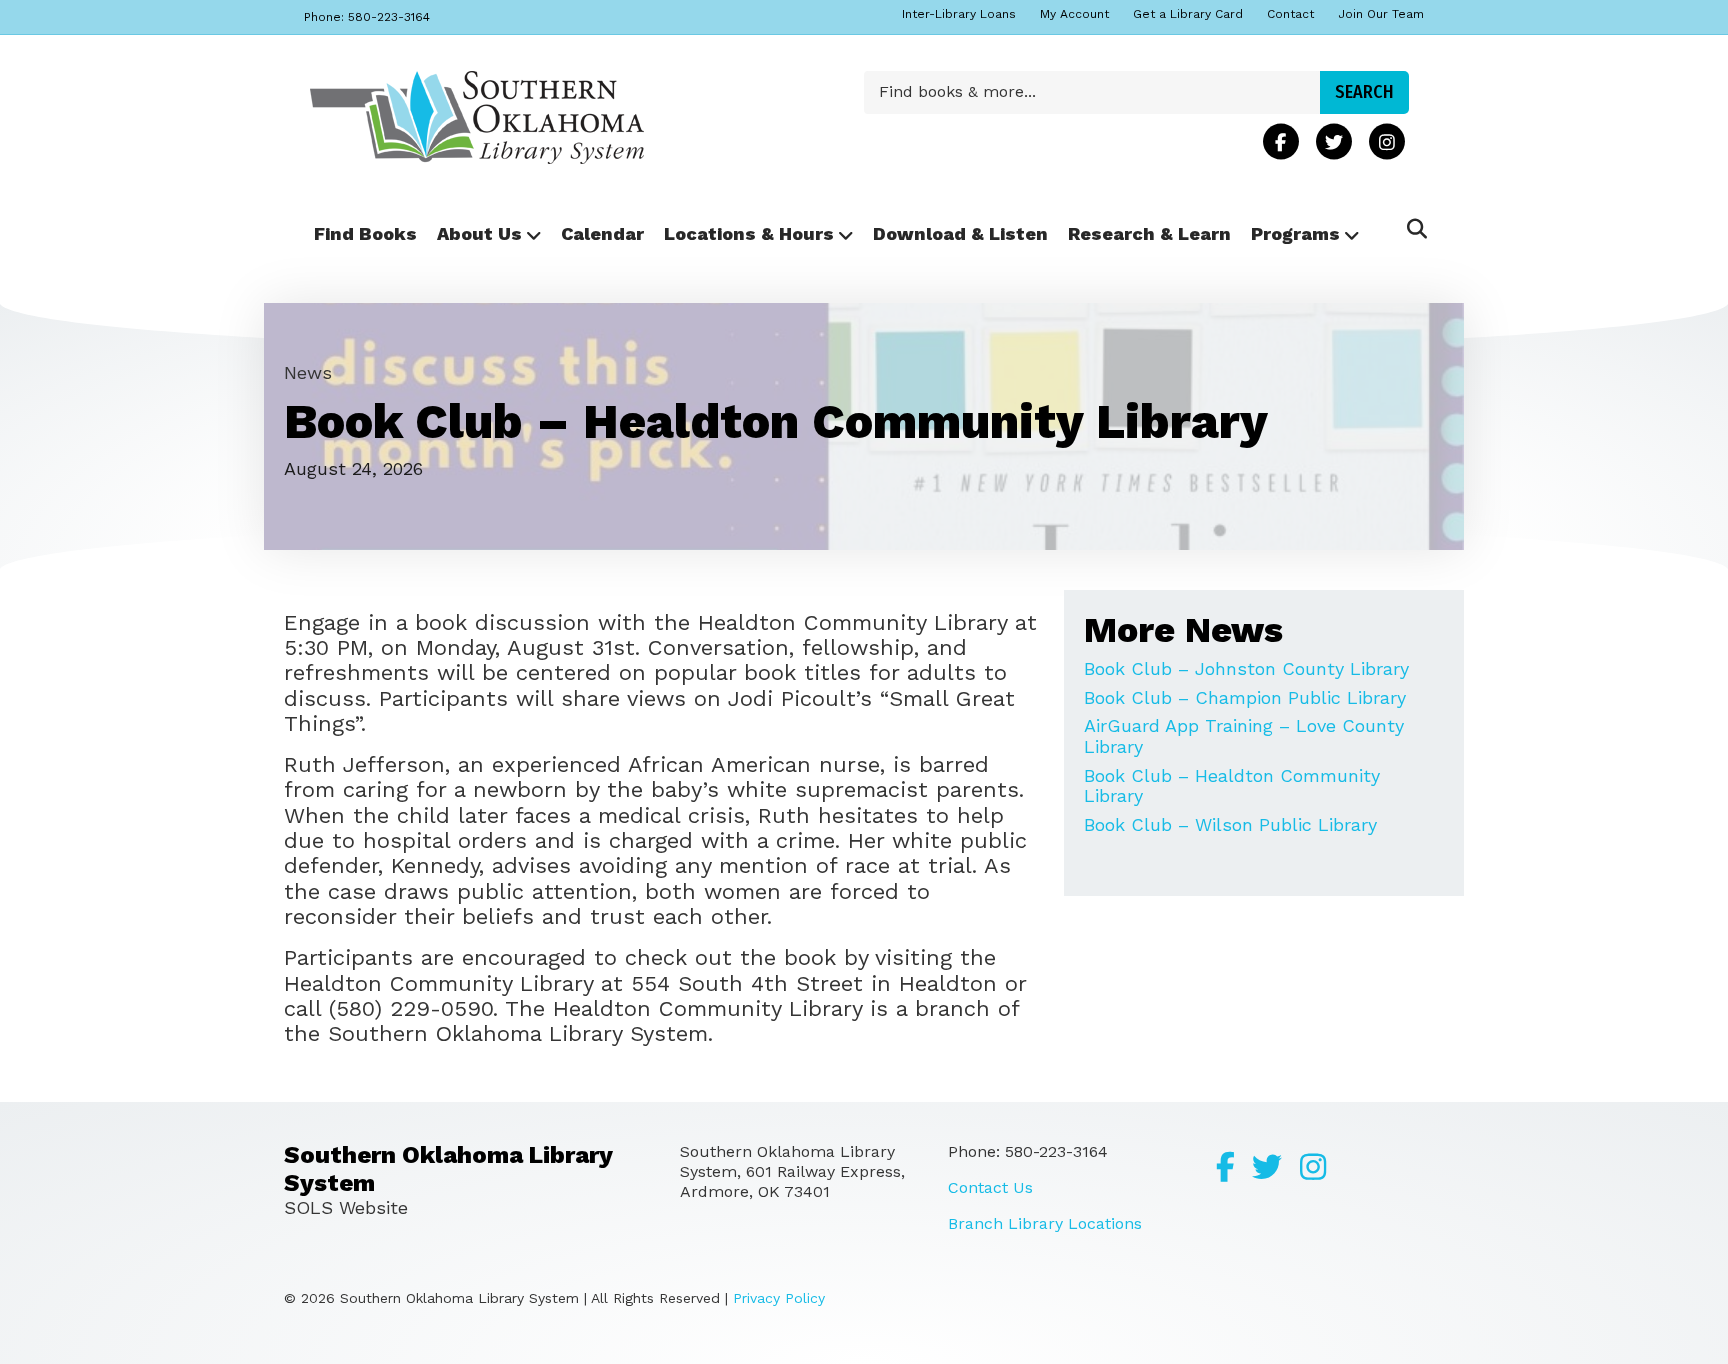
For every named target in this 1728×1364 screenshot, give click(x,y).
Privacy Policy (779, 1298)
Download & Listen (960, 233)
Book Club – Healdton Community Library (1232, 786)
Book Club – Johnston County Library (1246, 668)
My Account (1074, 14)
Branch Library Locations (1045, 1223)
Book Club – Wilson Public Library (1230, 824)
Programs (1295, 233)
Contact (1290, 14)
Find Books (365, 233)
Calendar (602, 233)
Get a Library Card (1188, 14)
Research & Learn (1149, 233)
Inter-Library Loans (959, 14)
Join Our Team (1381, 14)
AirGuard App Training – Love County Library (1244, 736)
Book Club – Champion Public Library (1245, 697)
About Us (479, 233)
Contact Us (990, 1187)
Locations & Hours (749, 233)
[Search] (1411, 229)
